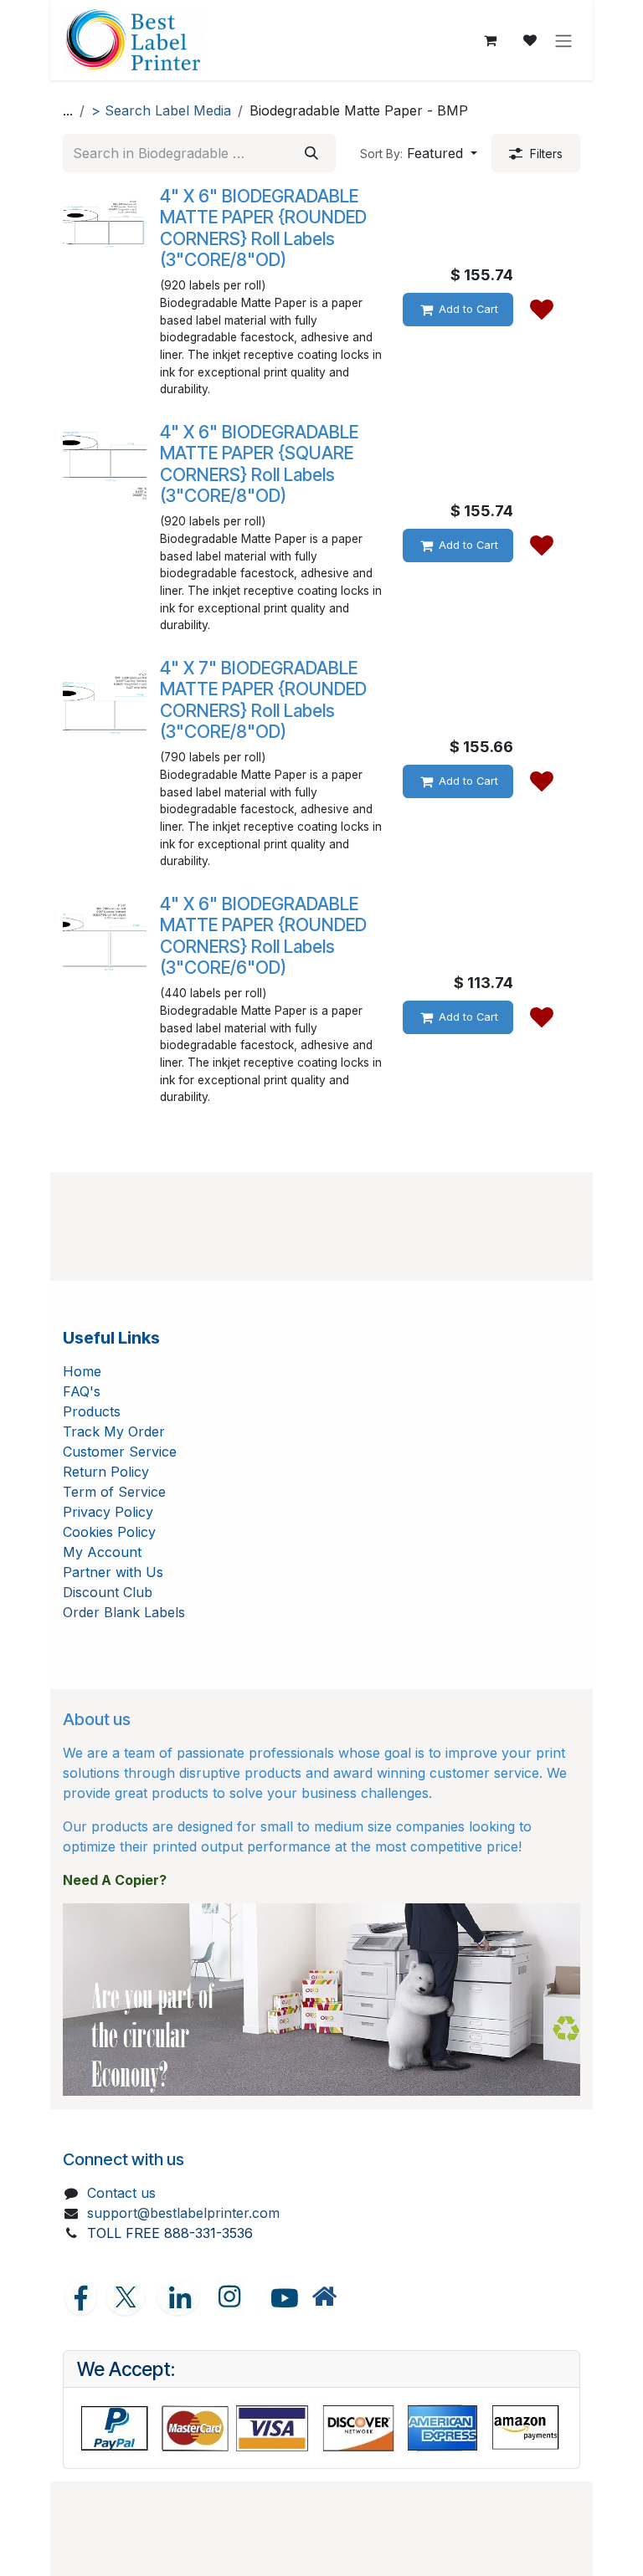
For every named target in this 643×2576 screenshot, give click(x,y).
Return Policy (106, 1472)
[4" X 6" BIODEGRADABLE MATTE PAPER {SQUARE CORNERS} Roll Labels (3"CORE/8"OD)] (105, 463)
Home (82, 1371)
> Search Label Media (161, 110)
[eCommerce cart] (490, 40)
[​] (324, 2297)
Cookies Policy (109, 1532)
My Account (102, 1552)
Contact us (121, 2193)
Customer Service (120, 1452)
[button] (419, 153)
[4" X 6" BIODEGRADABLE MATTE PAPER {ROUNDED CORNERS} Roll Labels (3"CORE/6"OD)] (105, 935)
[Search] (311, 153)
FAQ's (82, 1391)
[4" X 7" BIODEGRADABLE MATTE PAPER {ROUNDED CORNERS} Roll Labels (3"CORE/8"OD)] (105, 699)
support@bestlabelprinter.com (183, 2213)
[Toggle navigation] (563, 40)
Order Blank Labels (124, 1612)
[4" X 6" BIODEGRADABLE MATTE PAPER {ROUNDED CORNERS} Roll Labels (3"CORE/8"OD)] (105, 228)
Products (92, 1411)
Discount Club (108, 1592)
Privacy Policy (108, 1512)
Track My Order (114, 1431)
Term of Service (114, 1492)
